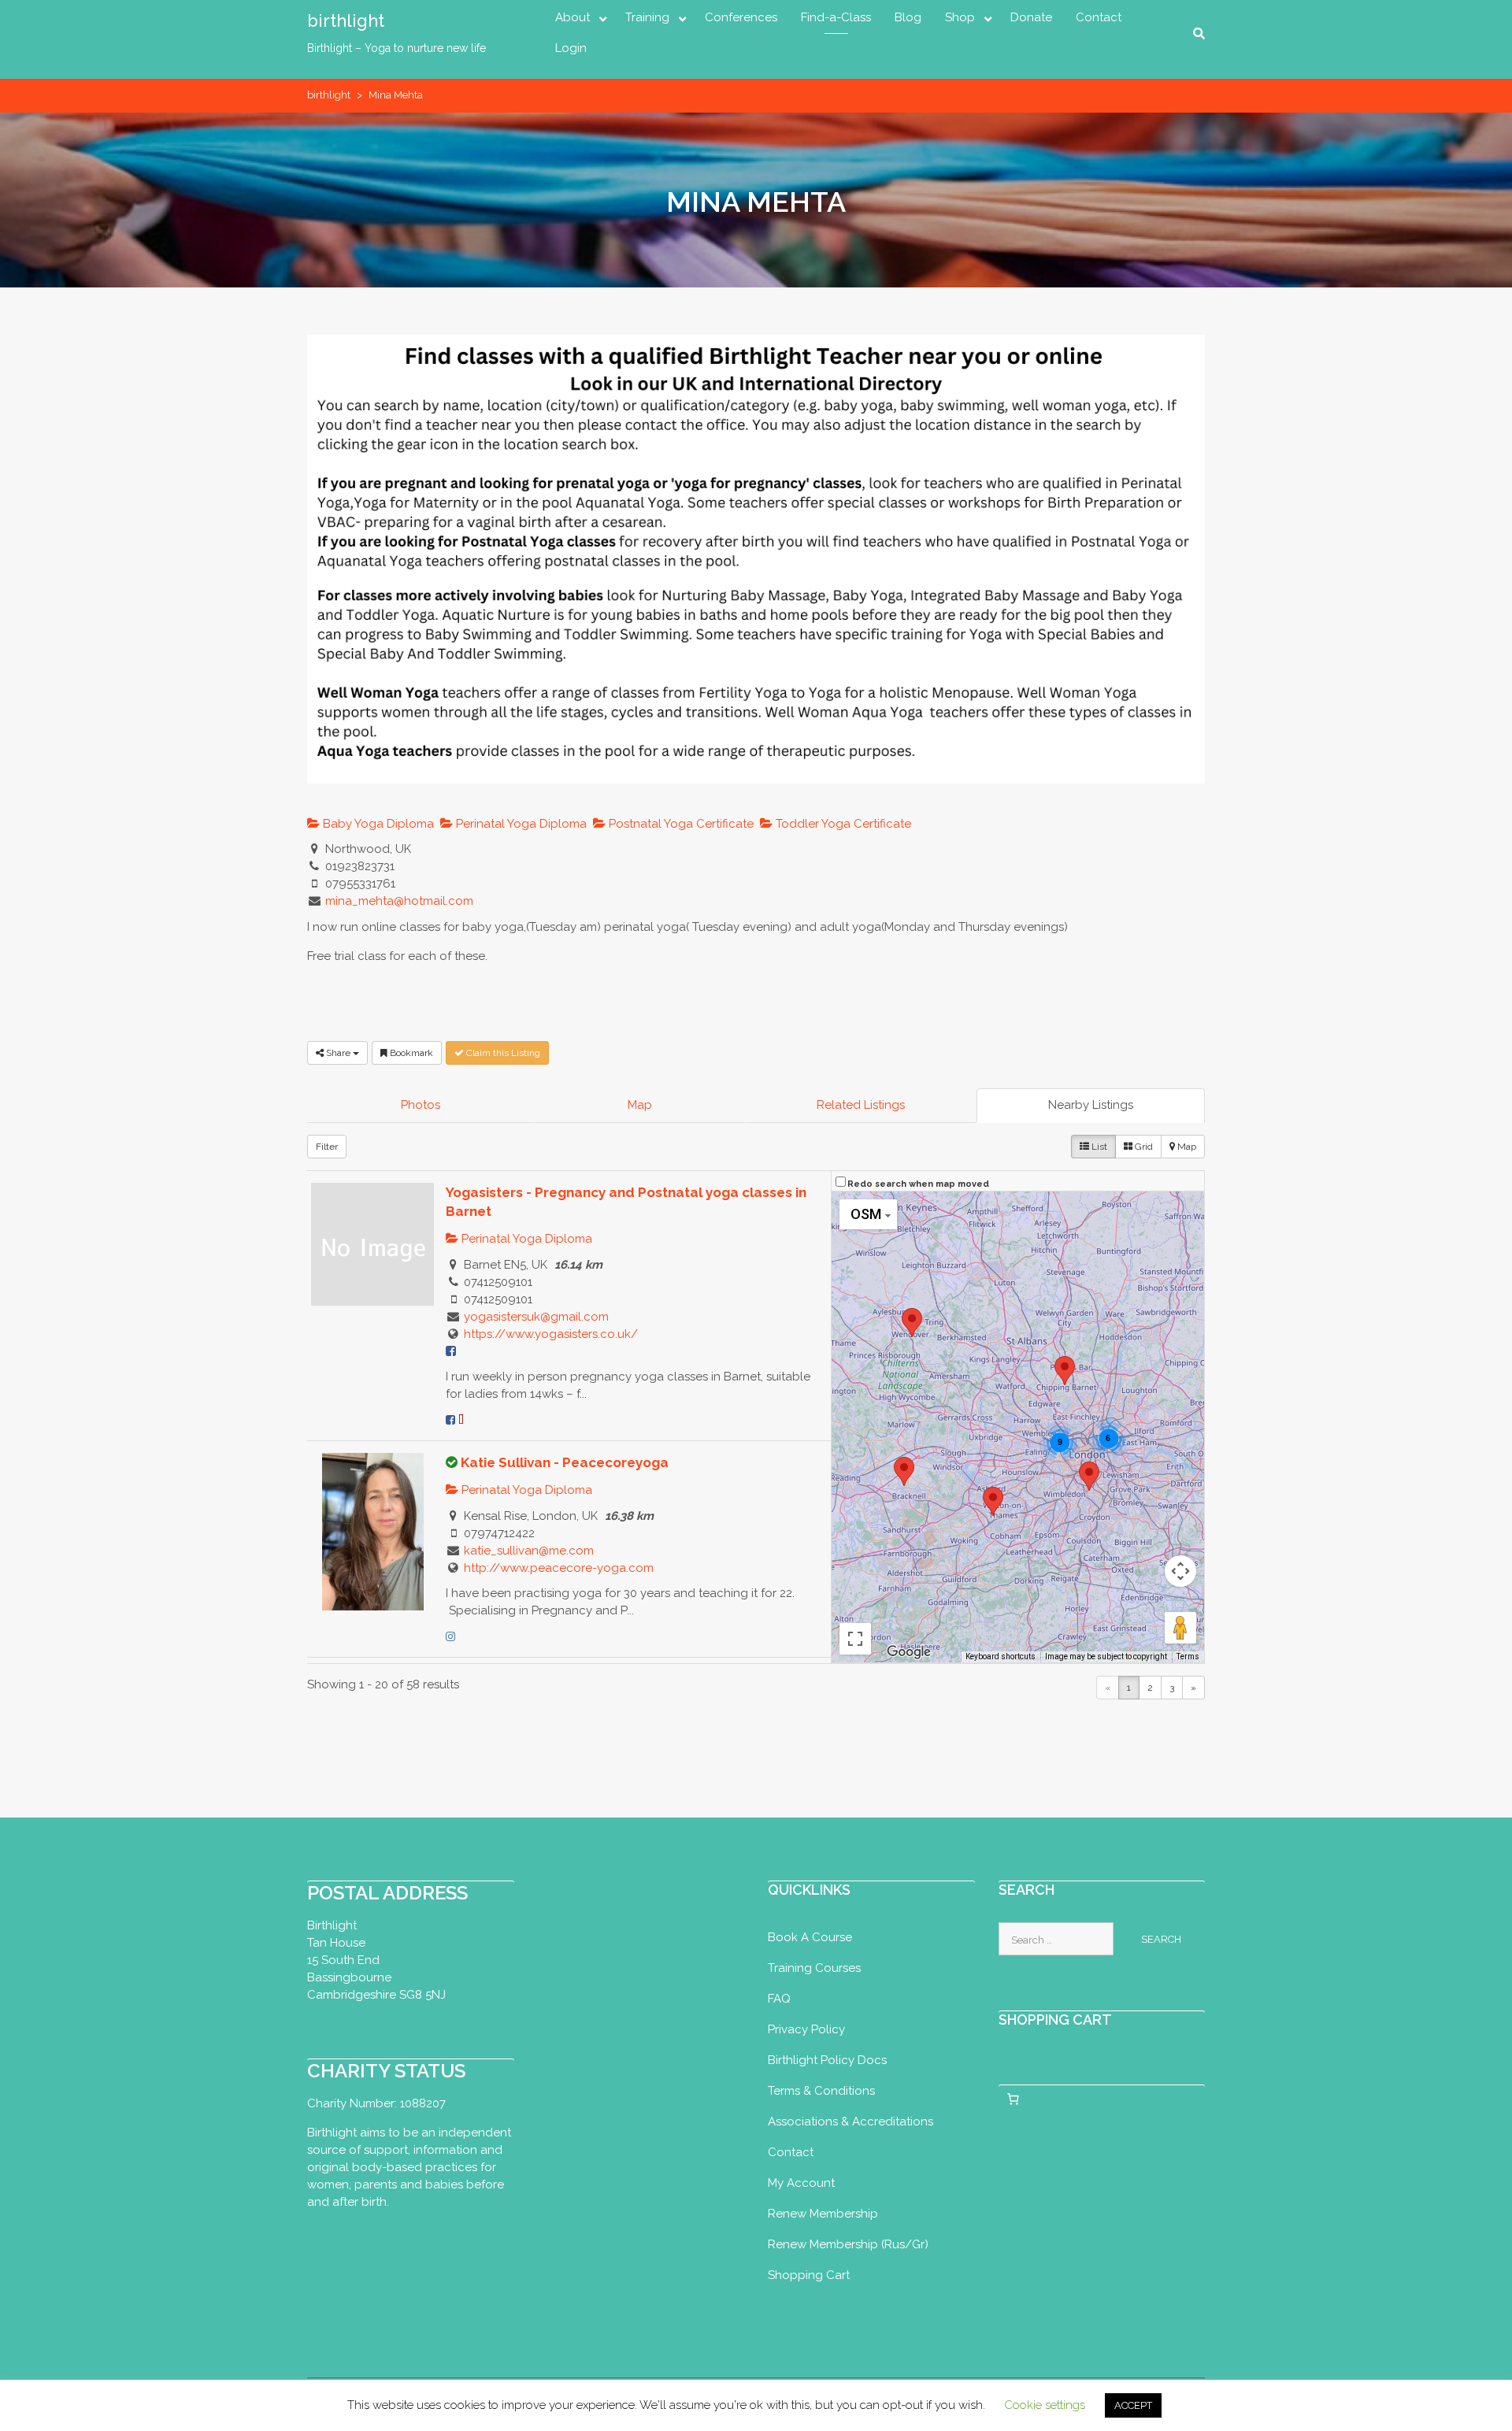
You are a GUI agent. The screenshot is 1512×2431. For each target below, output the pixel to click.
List (1098, 1147)
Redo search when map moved (918, 1184)
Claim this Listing (502, 1053)
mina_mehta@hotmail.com (399, 901)
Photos (421, 1105)
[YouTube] (461, 1420)
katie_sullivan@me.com (529, 1551)
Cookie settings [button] (1045, 2405)
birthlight (346, 20)
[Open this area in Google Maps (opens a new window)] (909, 1652)
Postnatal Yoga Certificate (680, 824)
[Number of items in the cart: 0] (1014, 2099)
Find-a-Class (836, 17)
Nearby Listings (1091, 1105)
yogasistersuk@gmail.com (536, 1317)
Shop (960, 17)
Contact (1099, 17)
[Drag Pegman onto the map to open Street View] (1180, 1628)
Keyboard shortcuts (1001, 1656)
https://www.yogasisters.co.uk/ (551, 1334)
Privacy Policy (806, 2029)
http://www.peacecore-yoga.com (559, 1568)
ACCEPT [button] (1133, 2405)
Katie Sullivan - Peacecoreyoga (565, 1462)
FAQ (779, 1999)
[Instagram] (450, 1636)
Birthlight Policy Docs (827, 2060)
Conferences (741, 17)
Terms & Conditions (821, 2091)
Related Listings (861, 1105)
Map (640, 1105)
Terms (1188, 1656)
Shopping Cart (809, 2275)
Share (338, 1053)
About (573, 17)
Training (647, 17)
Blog (908, 17)
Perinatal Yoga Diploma (520, 824)
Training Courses (814, 1968)
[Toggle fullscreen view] (855, 1639)
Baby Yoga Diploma (377, 824)
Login (571, 48)
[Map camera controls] (1180, 1571)
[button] (1065, 1371)
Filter (327, 1147)
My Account (801, 2183)
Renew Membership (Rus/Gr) (848, 2244)
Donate (1031, 17)
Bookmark (410, 1053)
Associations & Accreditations (850, 2122)
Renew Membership (823, 2214)
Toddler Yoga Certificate (842, 824)
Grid (1143, 1147)
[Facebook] (450, 1420)
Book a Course (810, 1937)
